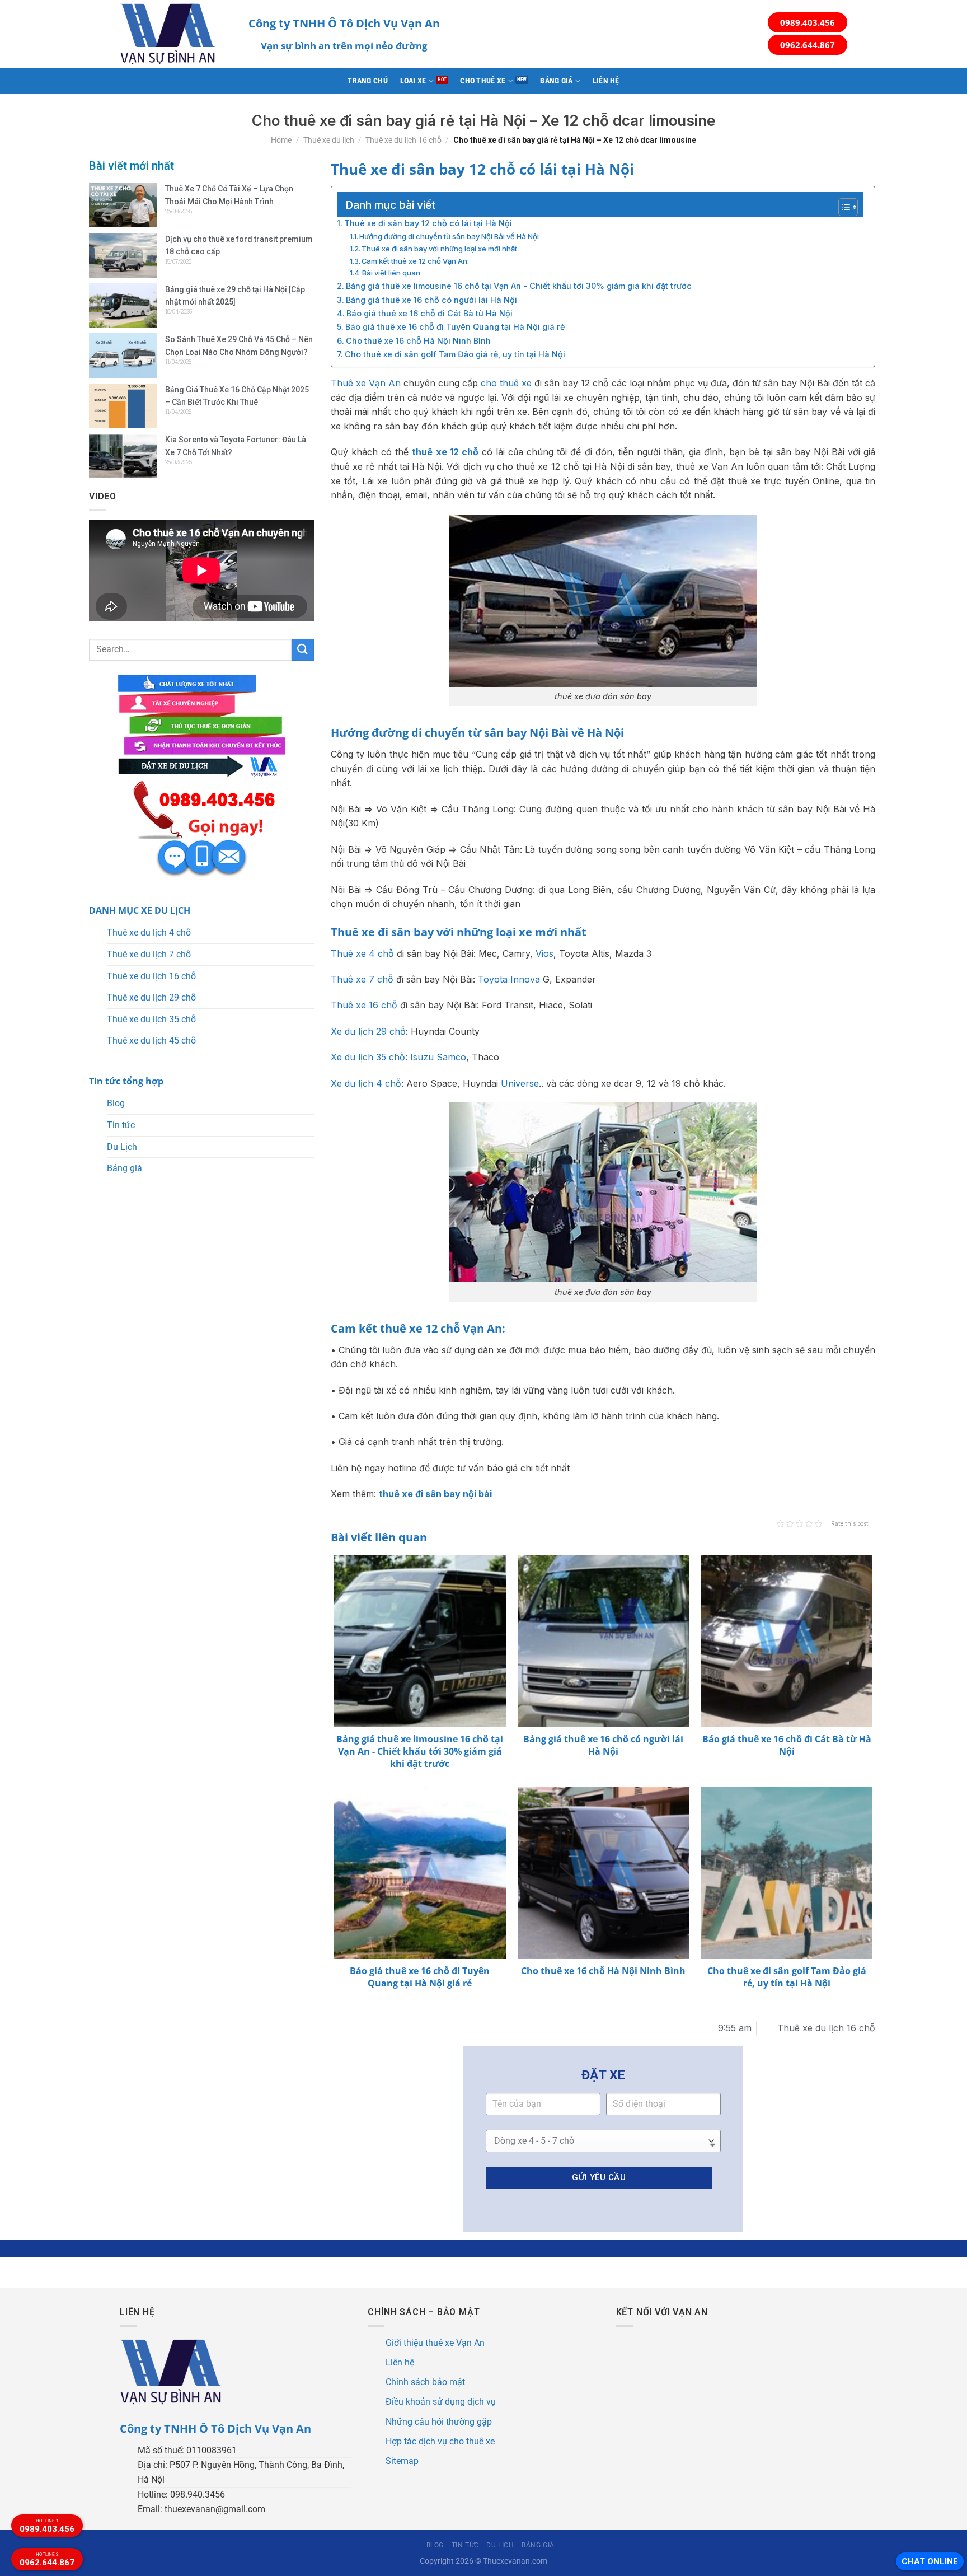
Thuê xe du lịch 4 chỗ (149, 932)
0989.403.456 (808, 22)
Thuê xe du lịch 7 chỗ (149, 954)
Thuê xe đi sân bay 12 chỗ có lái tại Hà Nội (428, 223)
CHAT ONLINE (930, 2561)
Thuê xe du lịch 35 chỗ (151, 1019)
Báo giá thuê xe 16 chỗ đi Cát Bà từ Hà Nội (429, 313)
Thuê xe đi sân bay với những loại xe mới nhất (439, 249)
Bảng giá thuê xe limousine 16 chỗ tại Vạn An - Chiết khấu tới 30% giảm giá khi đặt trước (519, 286)
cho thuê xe (506, 383)
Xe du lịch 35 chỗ (368, 1057)
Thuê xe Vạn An (366, 383)
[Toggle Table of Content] (842, 207)
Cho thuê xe (483, 81)
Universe (520, 1083)
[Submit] (303, 650)
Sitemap (402, 2461)
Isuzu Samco (438, 1057)
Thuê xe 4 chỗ (362, 953)
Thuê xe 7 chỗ (362, 979)
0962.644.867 (808, 45)
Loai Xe (413, 81)
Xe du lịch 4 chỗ (366, 1083)
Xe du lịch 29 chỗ (368, 1031)
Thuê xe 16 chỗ (364, 1005)
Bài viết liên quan (391, 273)
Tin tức (121, 1125)
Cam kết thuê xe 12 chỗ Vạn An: (415, 261)
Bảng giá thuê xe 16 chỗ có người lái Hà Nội (431, 300)
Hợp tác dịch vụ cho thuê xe (440, 2441)
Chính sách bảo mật (425, 2382)
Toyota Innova (509, 979)
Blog (116, 1103)
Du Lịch (122, 1147)
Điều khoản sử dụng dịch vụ (441, 2402)
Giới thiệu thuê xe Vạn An (435, 2343)
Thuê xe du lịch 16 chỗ (403, 140)
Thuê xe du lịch (329, 140)
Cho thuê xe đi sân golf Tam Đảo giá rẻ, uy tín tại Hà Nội (455, 354)
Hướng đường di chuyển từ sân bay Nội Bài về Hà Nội (449, 236)
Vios (544, 953)
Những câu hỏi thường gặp (439, 2422)
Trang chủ (368, 81)
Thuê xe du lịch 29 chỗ (151, 997)
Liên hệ (606, 81)
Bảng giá (556, 81)
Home (281, 140)
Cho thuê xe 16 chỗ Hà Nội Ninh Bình (418, 341)
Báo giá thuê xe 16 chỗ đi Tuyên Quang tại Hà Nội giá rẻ (455, 327)
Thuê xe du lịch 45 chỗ (151, 1041)
